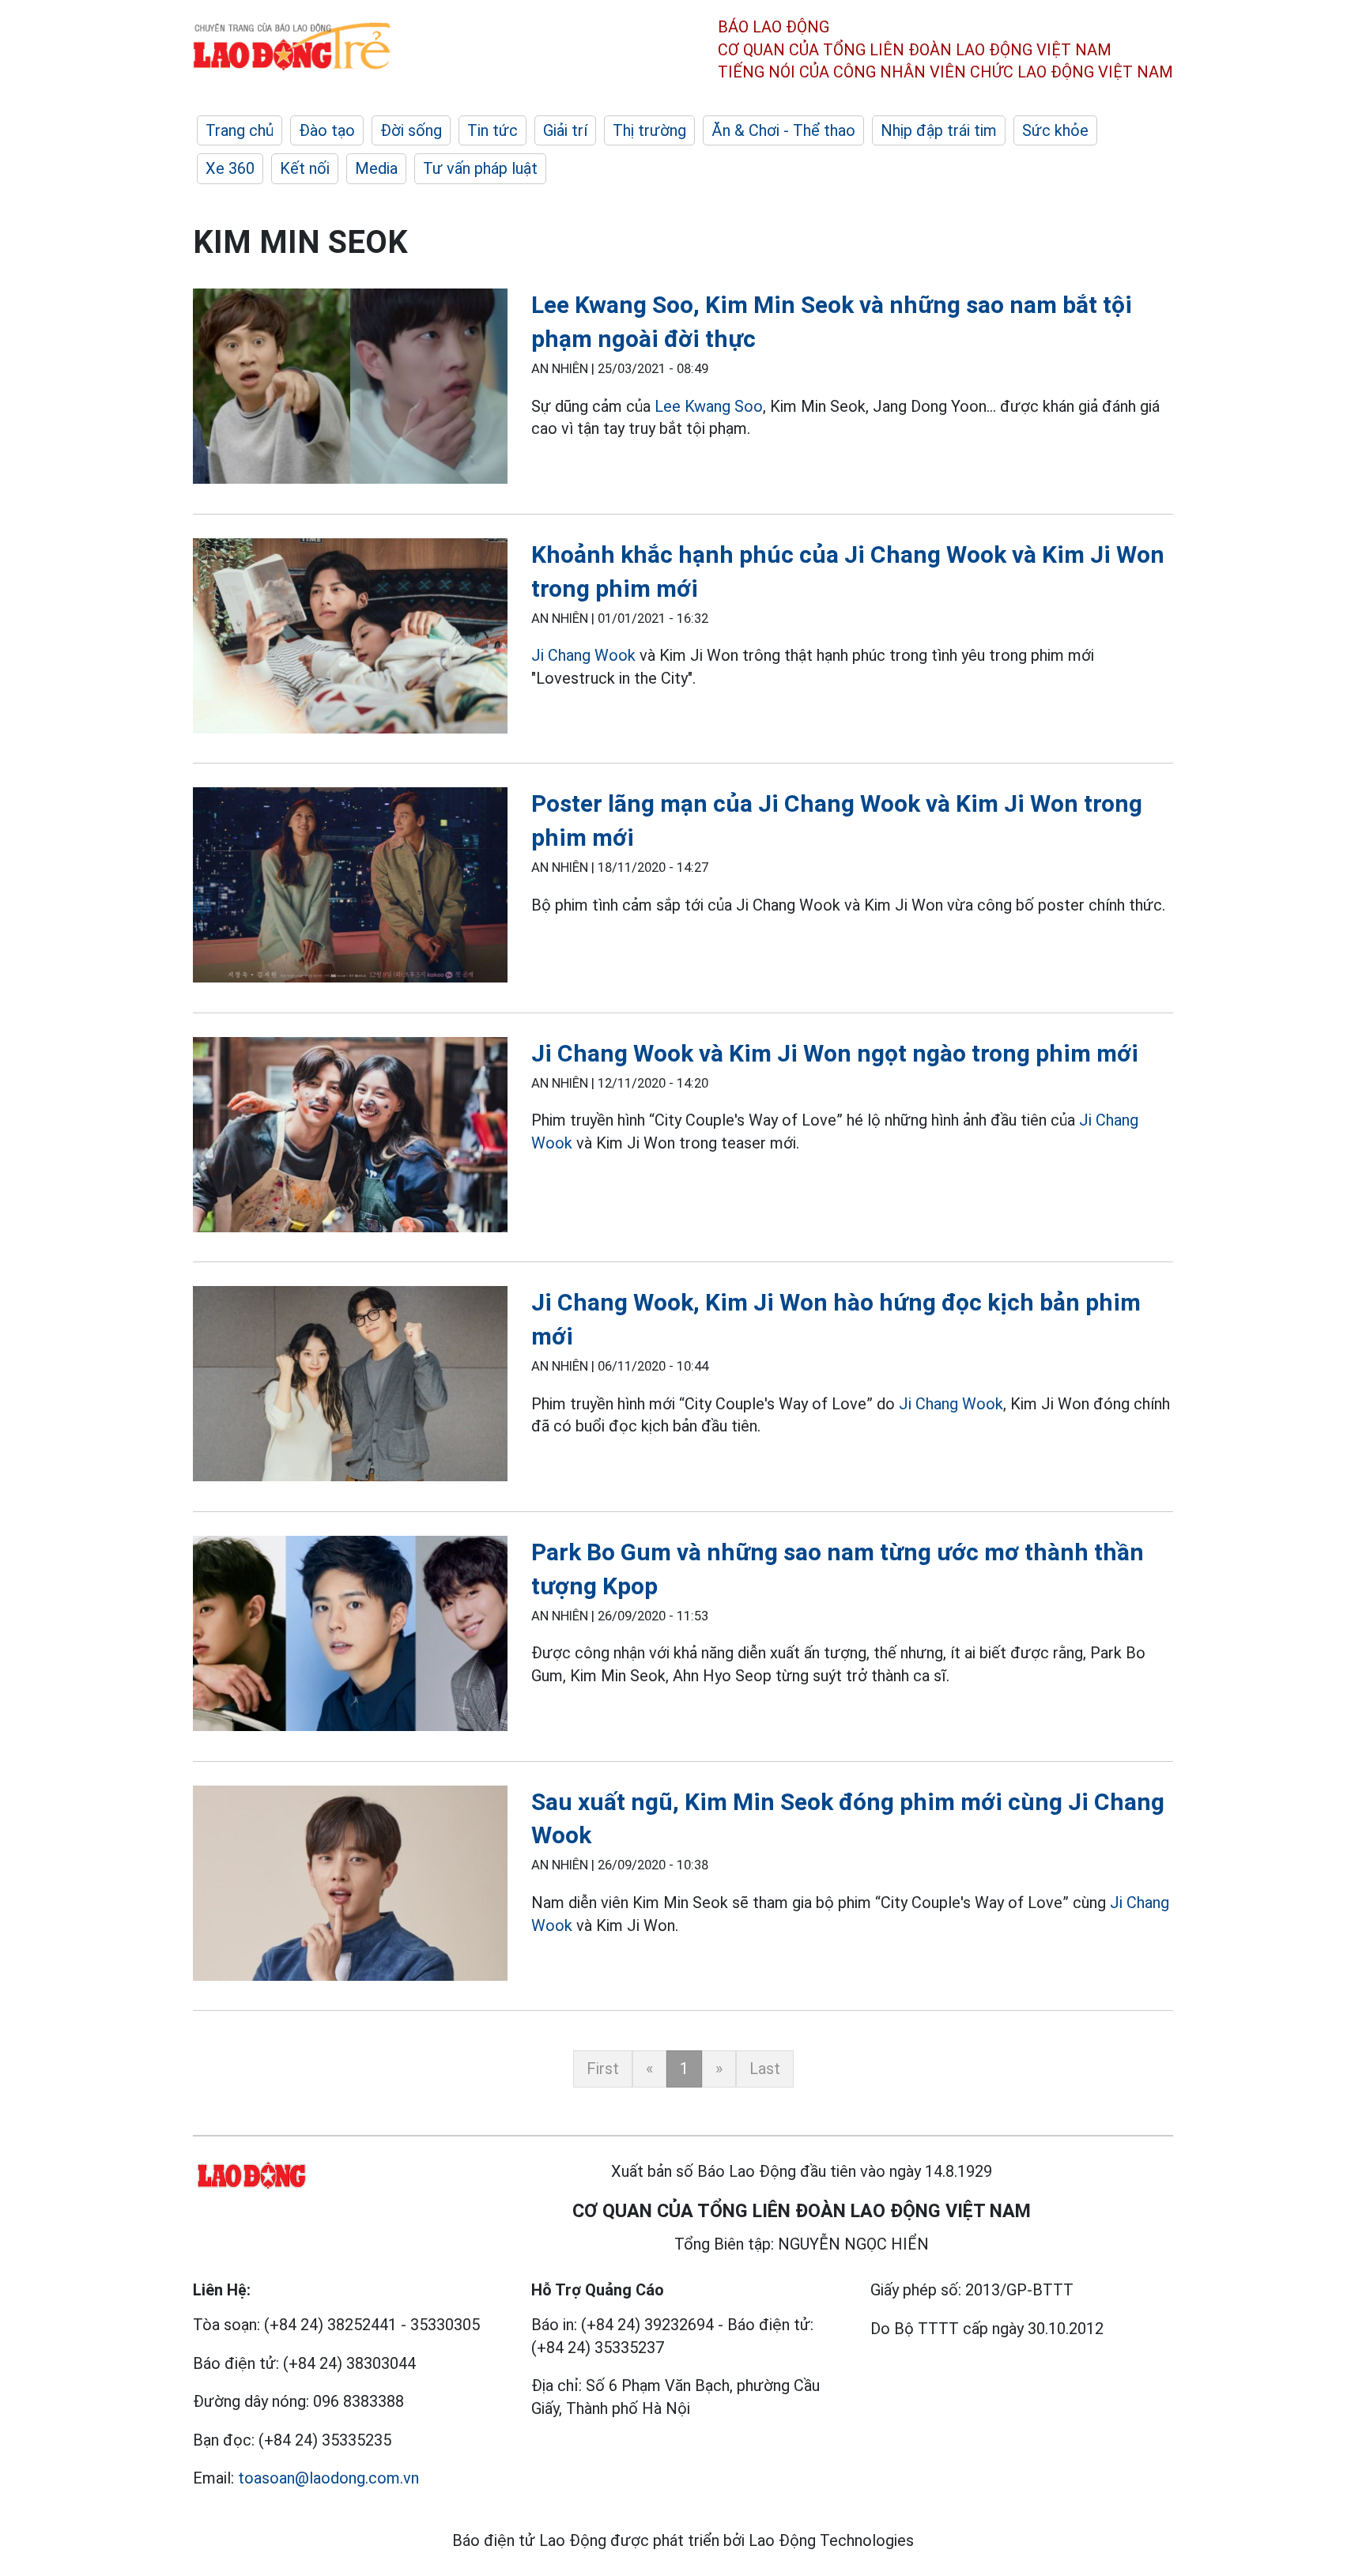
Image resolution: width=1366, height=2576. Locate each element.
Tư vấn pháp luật (480, 168)
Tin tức (492, 130)
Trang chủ (240, 130)
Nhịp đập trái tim (939, 130)
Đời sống (411, 130)
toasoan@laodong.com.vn (328, 2478)
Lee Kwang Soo (709, 406)
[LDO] (350, 389)
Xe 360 (230, 168)
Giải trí (565, 130)
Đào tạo (327, 130)
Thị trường (649, 130)
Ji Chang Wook (583, 655)
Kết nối (305, 168)
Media (376, 168)
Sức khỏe (1055, 130)
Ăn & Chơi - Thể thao (783, 130)
